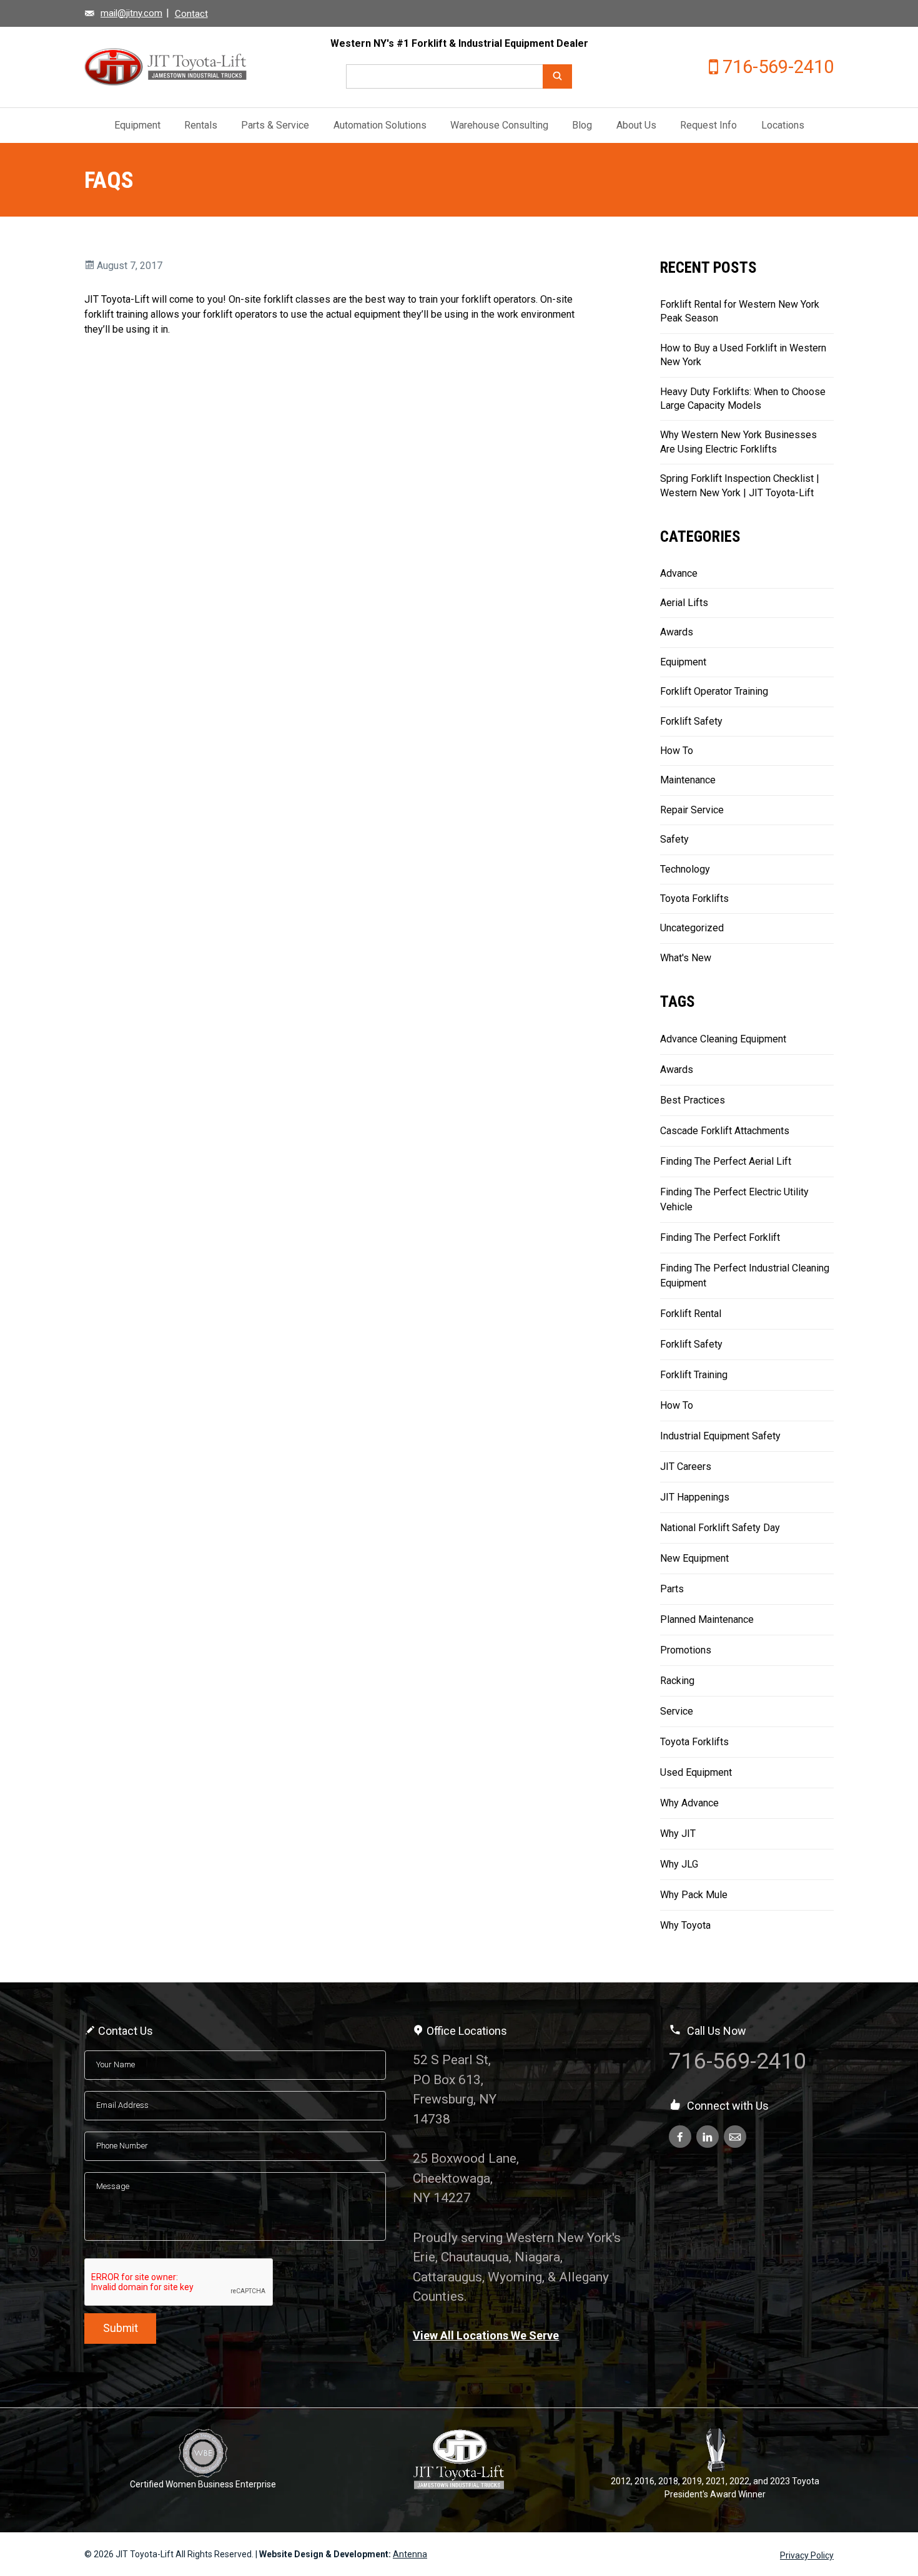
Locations (783, 125)
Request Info (708, 125)
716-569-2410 (778, 67)
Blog (582, 125)
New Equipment (694, 1558)
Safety (674, 839)
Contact (191, 14)
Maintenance (688, 780)
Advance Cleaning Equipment (723, 1039)
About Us (636, 125)
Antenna (410, 2554)
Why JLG (679, 1864)
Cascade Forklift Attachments (725, 1131)
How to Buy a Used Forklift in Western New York (743, 355)
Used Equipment (696, 1772)
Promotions (686, 1650)
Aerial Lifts (684, 603)
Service (677, 1711)
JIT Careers (686, 1467)
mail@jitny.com (131, 13)
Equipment (137, 125)
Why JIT (678, 1834)
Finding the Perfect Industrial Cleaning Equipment (745, 1276)
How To (677, 751)
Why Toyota (685, 1925)
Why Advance (689, 1803)
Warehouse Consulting (499, 125)
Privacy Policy (807, 2555)
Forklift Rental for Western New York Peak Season (740, 311)
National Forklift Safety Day (720, 1528)
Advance (679, 573)
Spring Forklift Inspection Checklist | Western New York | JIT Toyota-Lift (740, 485)
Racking (677, 1681)
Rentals (201, 125)
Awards (677, 632)
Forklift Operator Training (714, 691)
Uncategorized (692, 928)
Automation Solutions (380, 125)
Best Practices (693, 1100)
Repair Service (692, 810)
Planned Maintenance (707, 1619)
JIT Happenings (695, 1497)
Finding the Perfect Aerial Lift (726, 1161)
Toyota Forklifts (694, 899)
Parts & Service (275, 125)
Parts (672, 1589)
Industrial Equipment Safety (720, 1436)
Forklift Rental (691, 1314)
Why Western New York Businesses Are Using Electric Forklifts (738, 442)
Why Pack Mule (694, 1895)
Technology (685, 869)
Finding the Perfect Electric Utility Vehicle (734, 1199)
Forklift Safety (691, 721)
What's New (686, 958)
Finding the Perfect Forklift (720, 1237)
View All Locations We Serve (486, 2335)
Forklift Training (694, 1375)
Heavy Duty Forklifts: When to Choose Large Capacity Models (743, 399)
